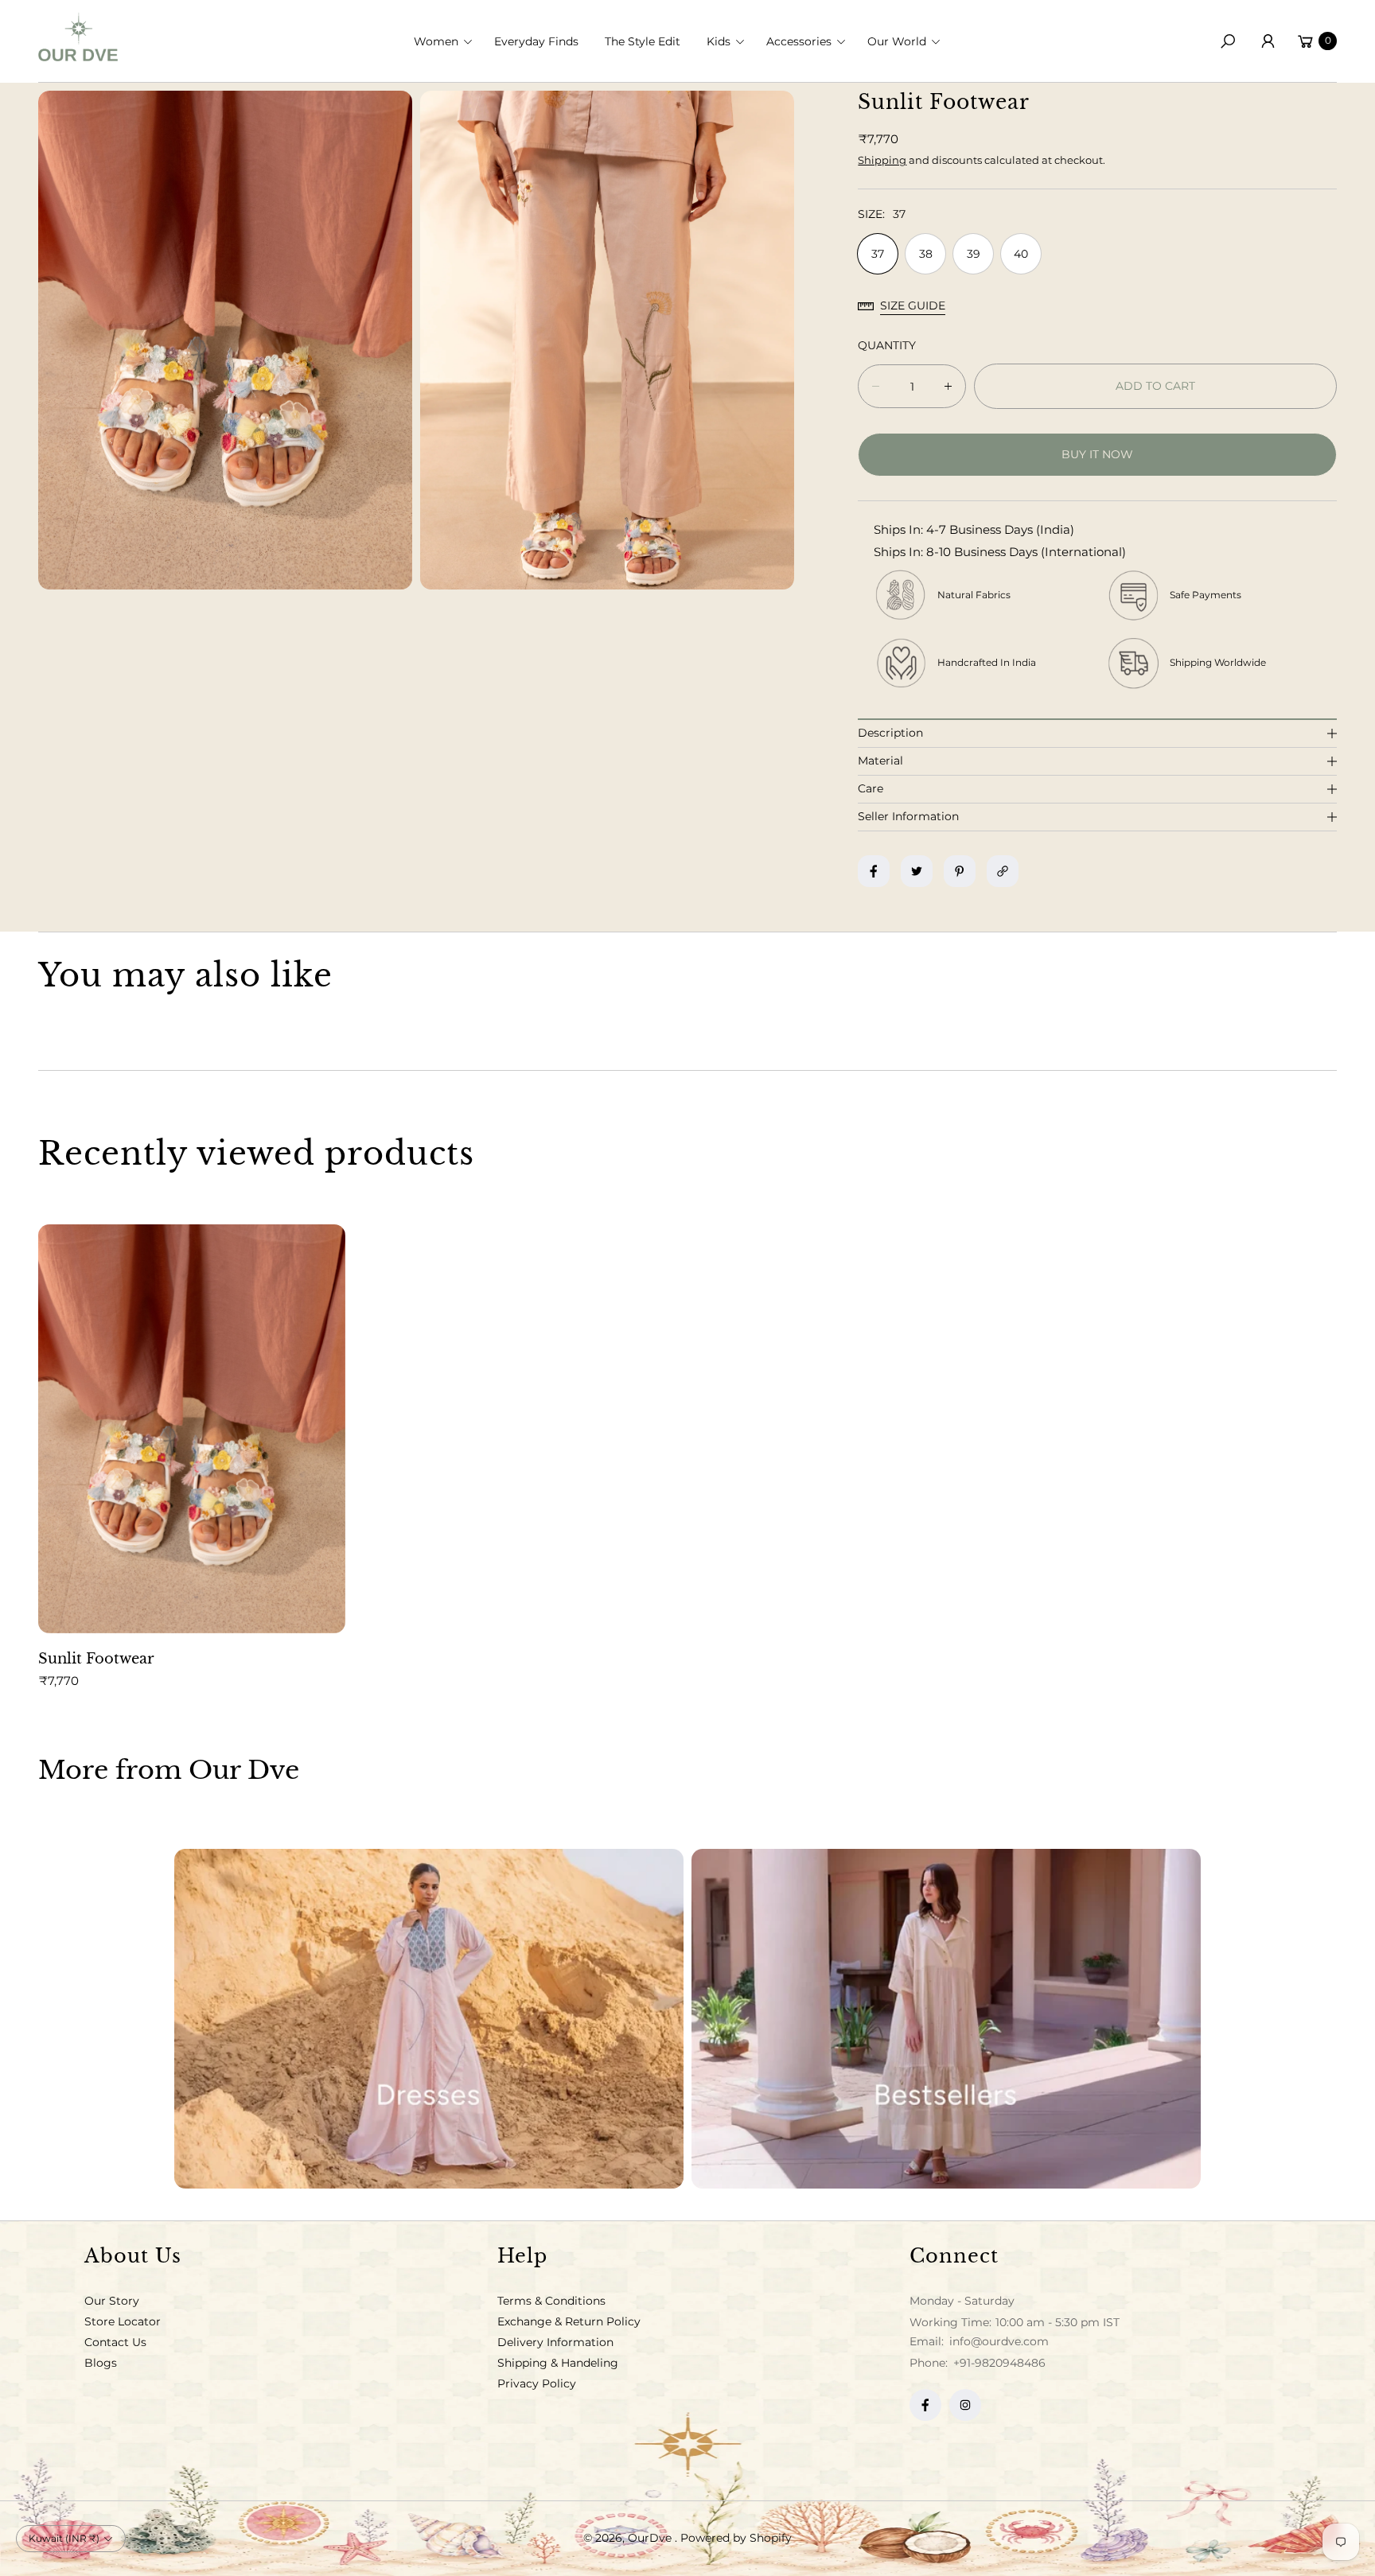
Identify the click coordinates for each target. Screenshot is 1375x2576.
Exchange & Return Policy (569, 2321)
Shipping (882, 160)
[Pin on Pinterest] (960, 871)
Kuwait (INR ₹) (64, 2538)
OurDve (651, 2538)
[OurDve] (78, 37)
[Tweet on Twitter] (917, 871)
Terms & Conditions (551, 2301)
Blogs (101, 2363)
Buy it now (1097, 454)
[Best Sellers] (946, 2019)
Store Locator (123, 2321)
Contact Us (115, 2342)
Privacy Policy (537, 2383)
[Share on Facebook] (874, 871)
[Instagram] (965, 2405)
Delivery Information (555, 2342)
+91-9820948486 (999, 2363)
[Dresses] (429, 2019)
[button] (448, 41)
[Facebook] (925, 2405)
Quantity (887, 345)
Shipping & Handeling (558, 2363)
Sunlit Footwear (96, 1659)
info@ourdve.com (997, 2341)
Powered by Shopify (736, 2538)
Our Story (112, 2301)
